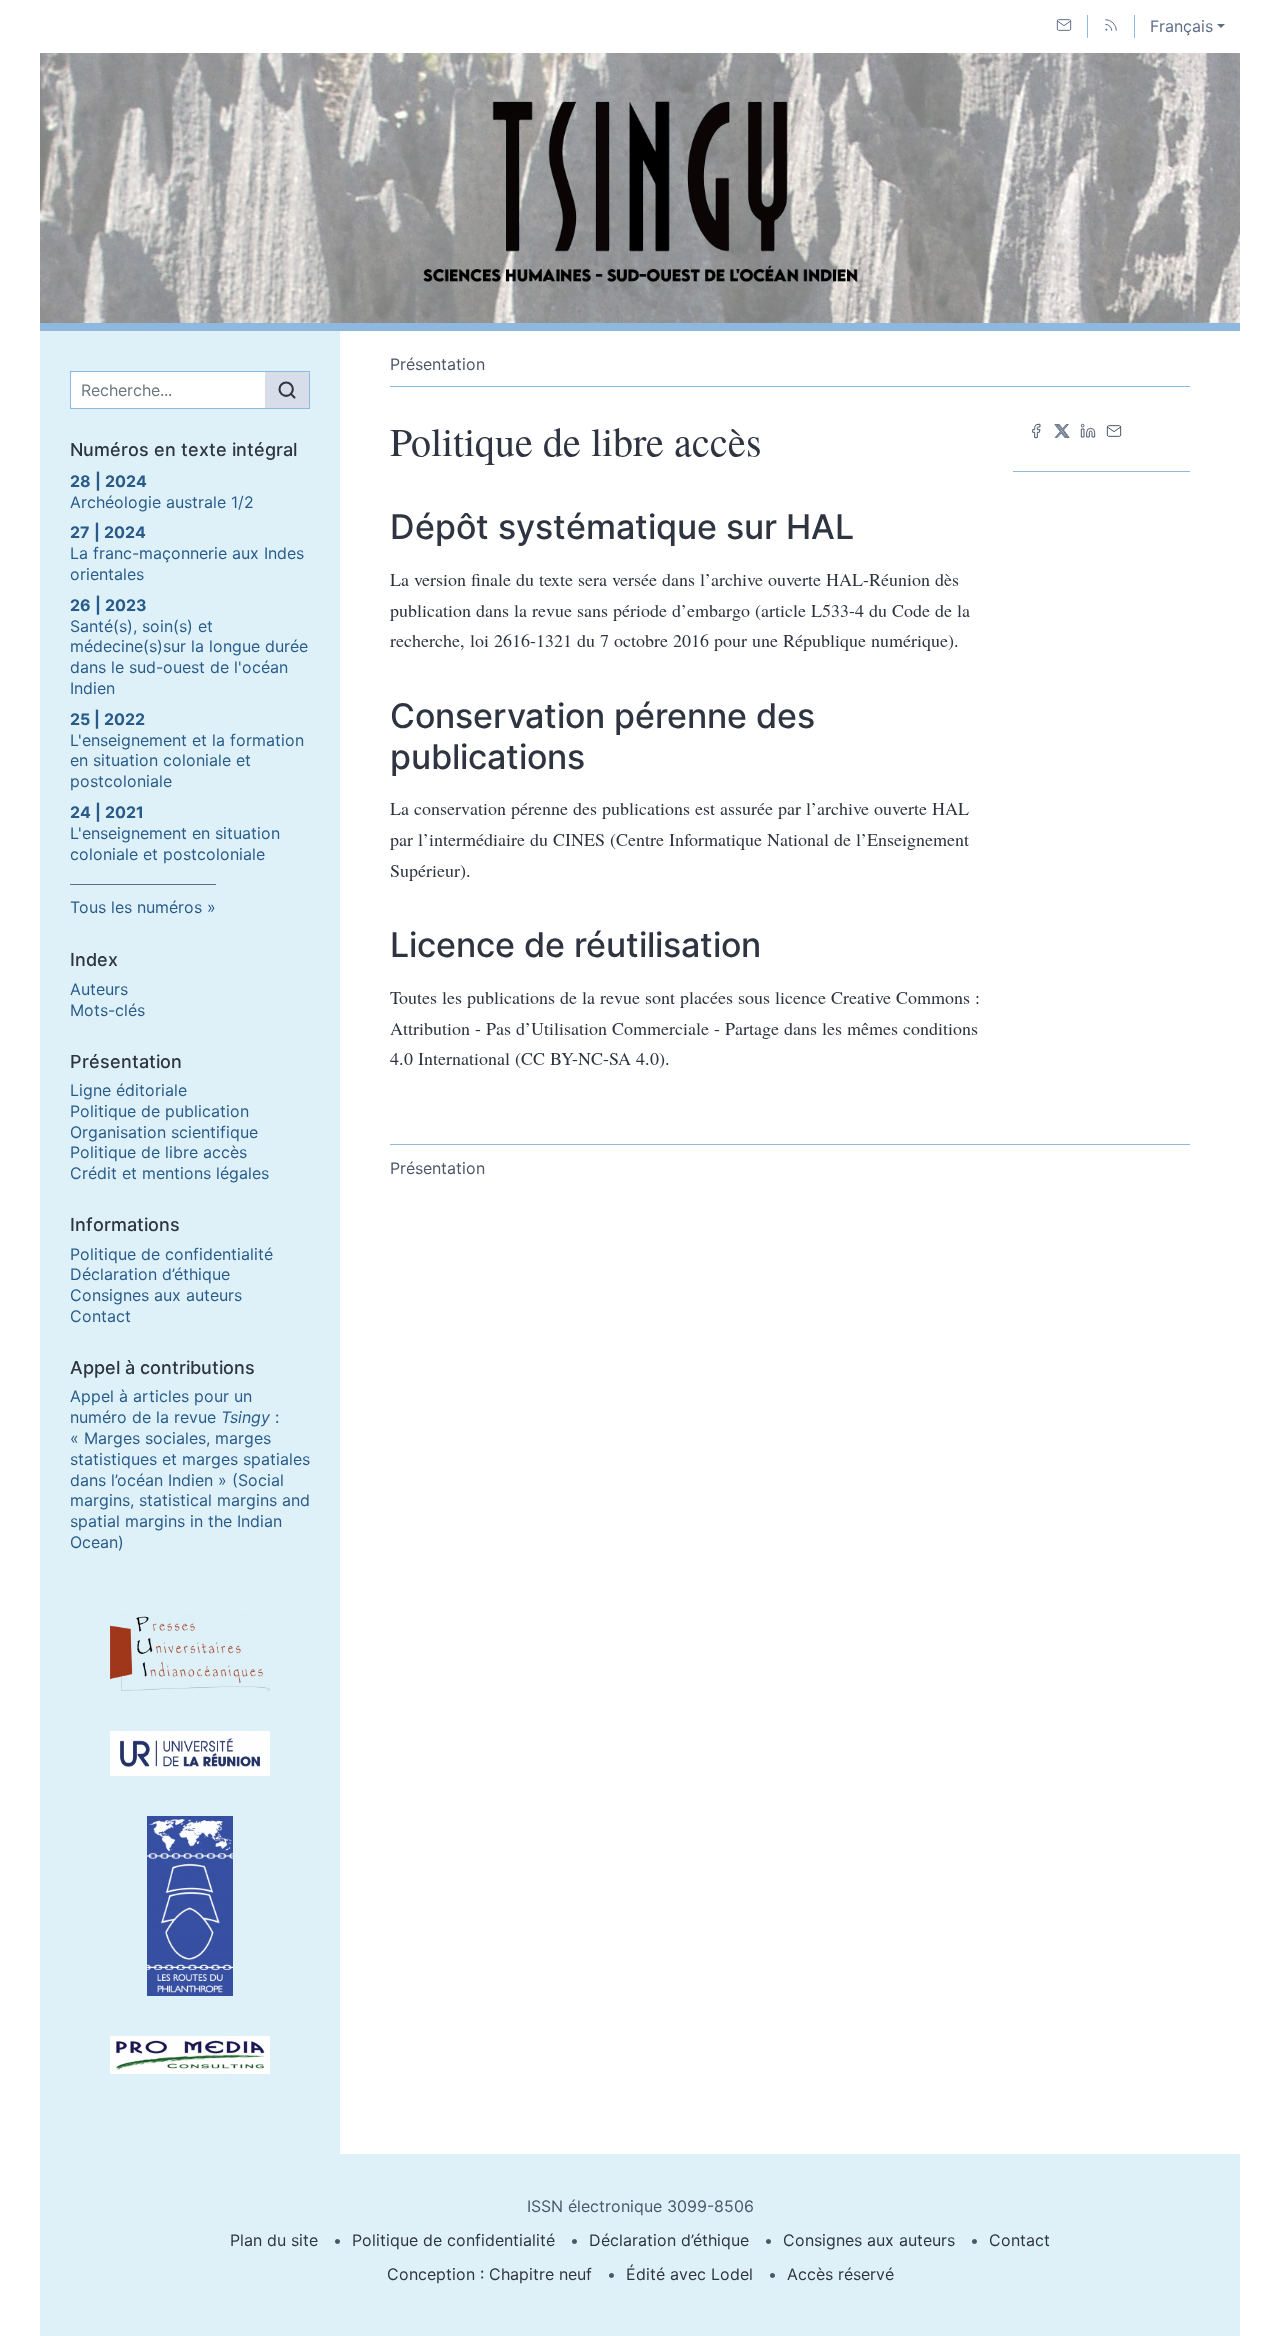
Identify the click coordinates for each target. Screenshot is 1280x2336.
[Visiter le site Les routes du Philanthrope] (190, 1906)
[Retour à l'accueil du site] (640, 188)
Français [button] (1181, 26)
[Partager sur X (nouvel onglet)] (1062, 429)
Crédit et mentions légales (169, 1173)
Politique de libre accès (158, 1152)
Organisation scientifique (164, 1132)
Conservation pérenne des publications (602, 736)
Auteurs (99, 989)
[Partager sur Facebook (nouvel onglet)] (1036, 429)
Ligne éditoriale (128, 1090)
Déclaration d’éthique (150, 1274)
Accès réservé (840, 2274)
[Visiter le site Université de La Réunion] (190, 1753)
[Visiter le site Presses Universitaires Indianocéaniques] (190, 1652)
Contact (100, 1316)
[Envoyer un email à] (1064, 26)
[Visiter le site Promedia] (190, 2055)
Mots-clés (107, 1010)
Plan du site (274, 2240)
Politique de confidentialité (171, 1254)
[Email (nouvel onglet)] (1114, 429)
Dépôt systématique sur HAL (622, 526)
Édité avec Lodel (689, 2274)
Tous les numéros (136, 907)
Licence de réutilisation (575, 944)
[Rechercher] (287, 390)
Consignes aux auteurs (156, 1295)
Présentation (437, 364)
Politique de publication (159, 1111)
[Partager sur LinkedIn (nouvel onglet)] (1088, 429)
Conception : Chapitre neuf (489, 2274)
